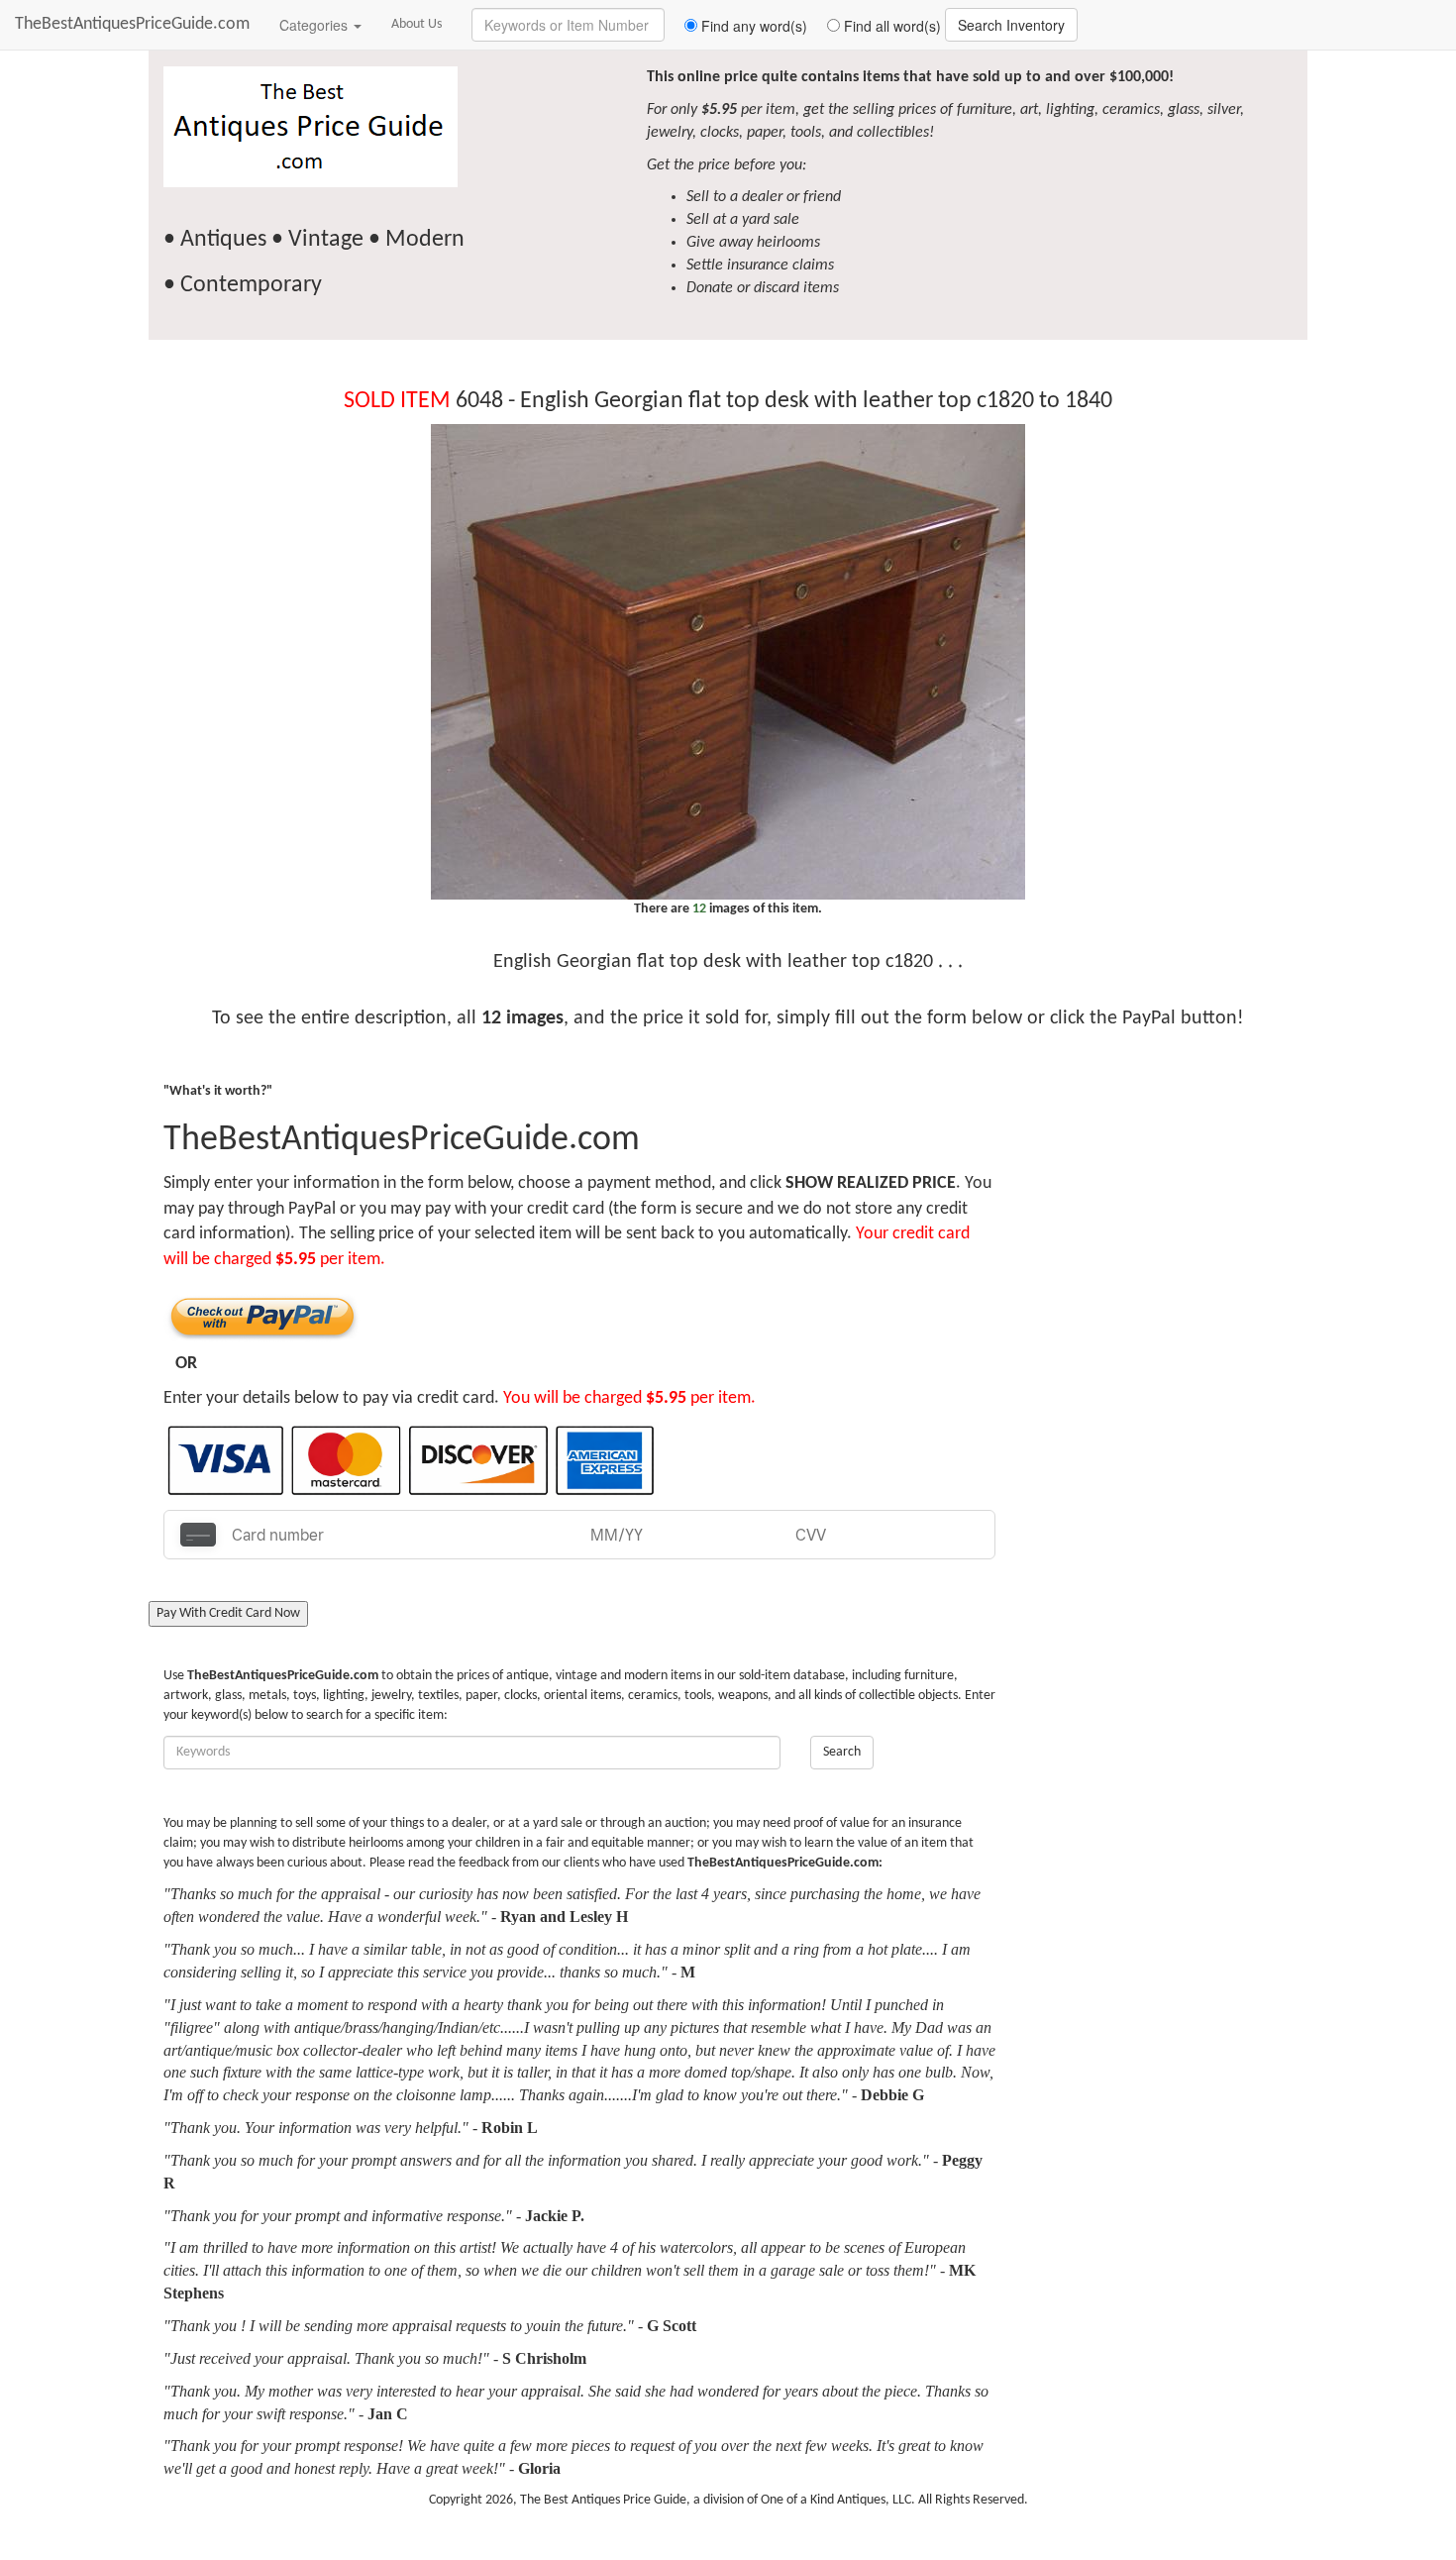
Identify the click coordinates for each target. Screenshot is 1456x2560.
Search (842, 1752)
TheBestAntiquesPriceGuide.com (132, 24)
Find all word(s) (890, 26)
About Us (416, 24)
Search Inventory (1011, 25)
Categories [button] (315, 25)
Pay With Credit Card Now (228, 1613)
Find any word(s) (752, 26)
